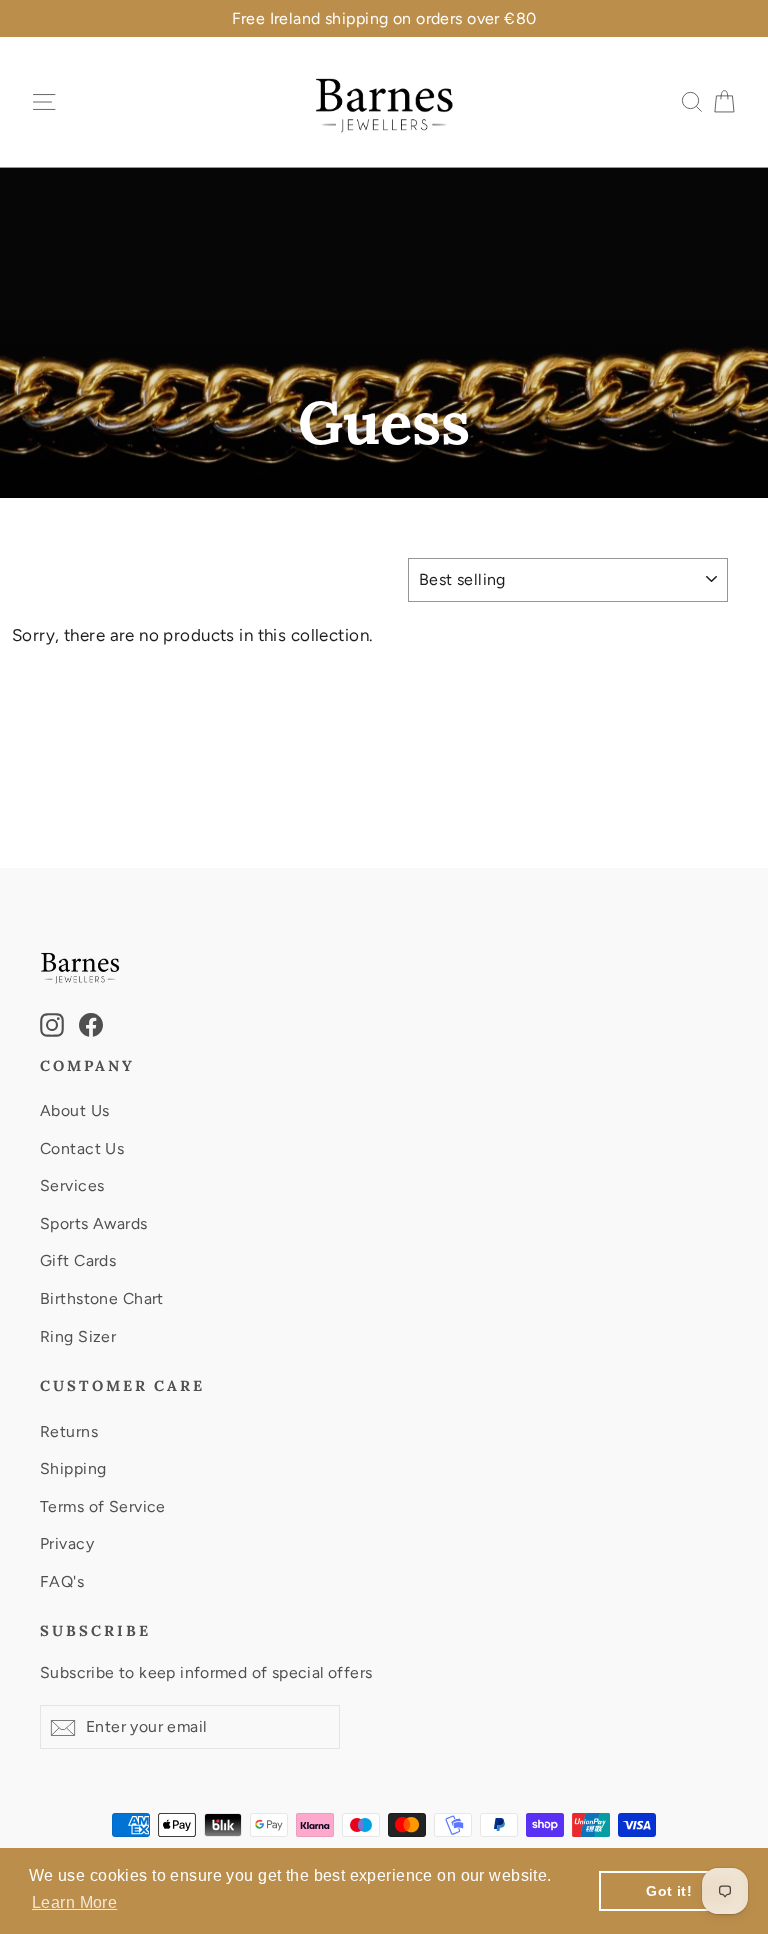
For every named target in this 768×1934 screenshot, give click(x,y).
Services (72, 1185)
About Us (74, 1110)
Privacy (67, 1543)
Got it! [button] (669, 1891)
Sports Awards (94, 1223)
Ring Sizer (78, 1336)
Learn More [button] (74, 1902)
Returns (69, 1431)
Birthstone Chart (102, 1298)
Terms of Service (103, 1506)
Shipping (73, 1468)
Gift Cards (78, 1260)
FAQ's (62, 1581)
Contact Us (82, 1148)
